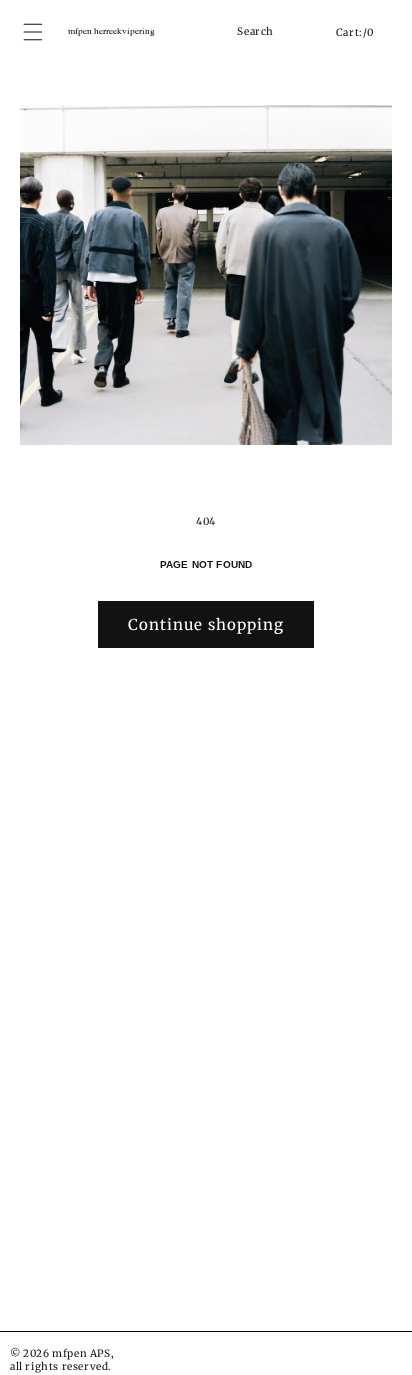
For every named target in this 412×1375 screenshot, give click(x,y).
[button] (224, 32)
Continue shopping (206, 624)
